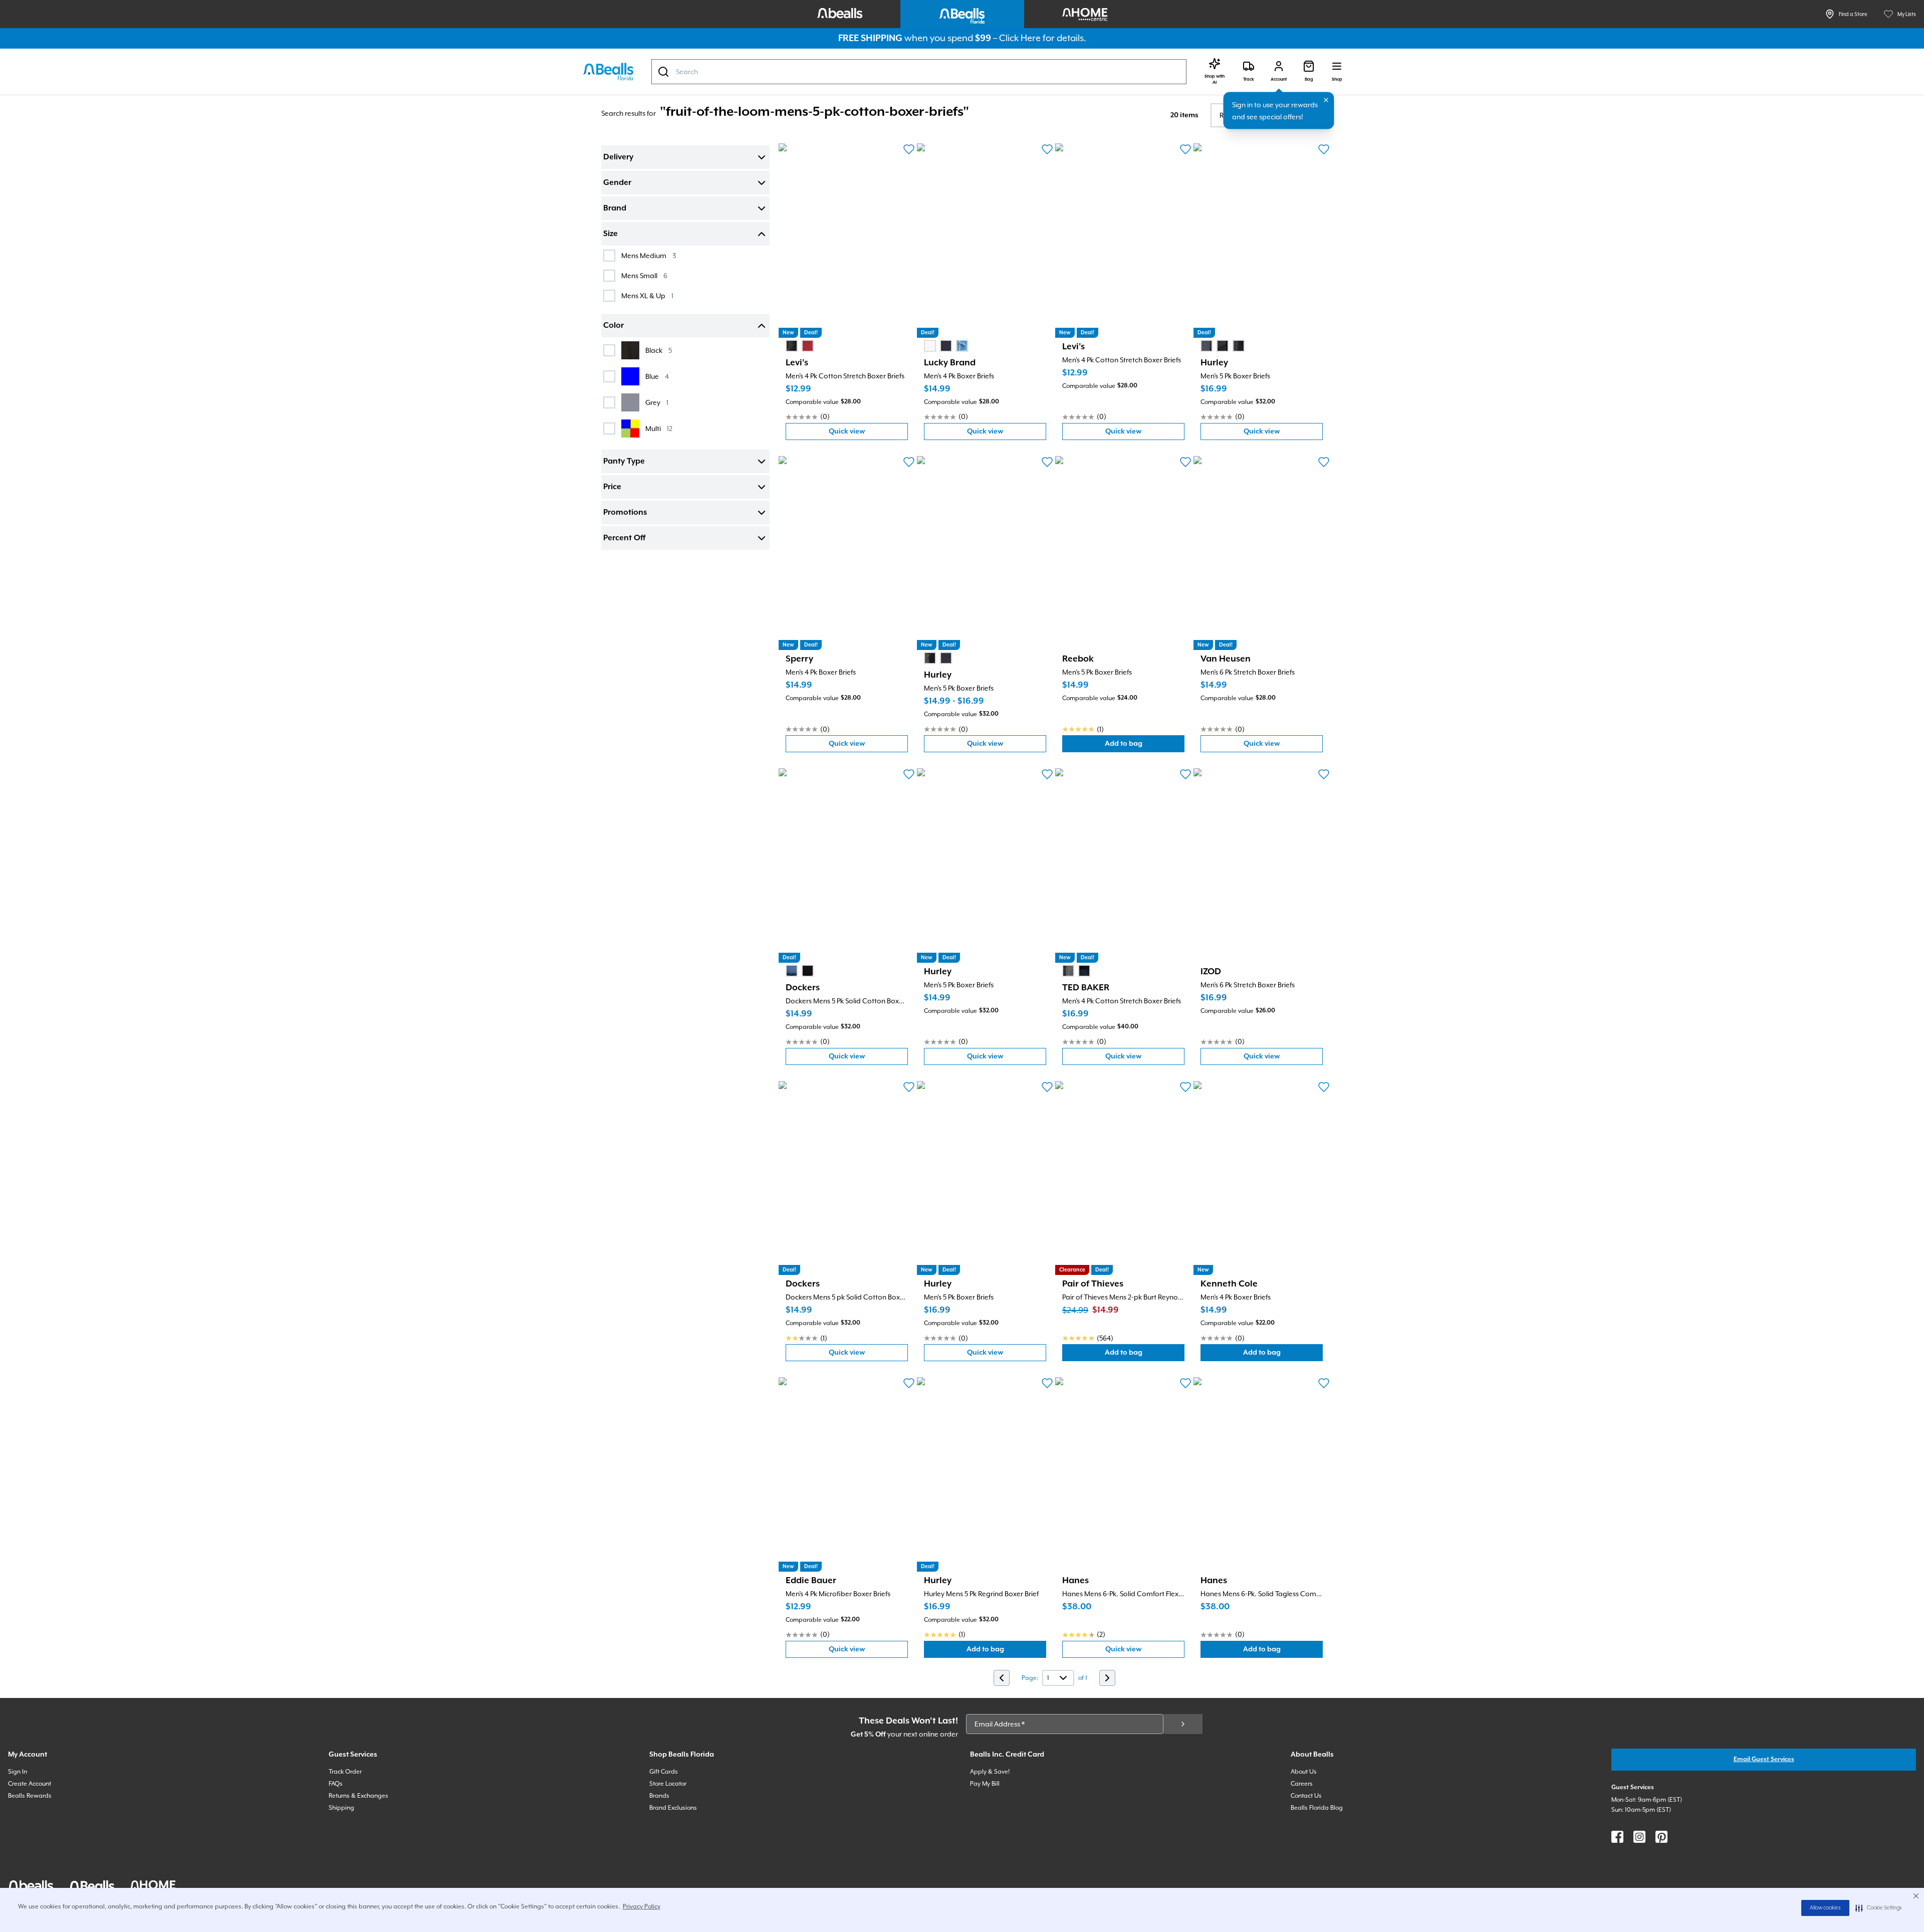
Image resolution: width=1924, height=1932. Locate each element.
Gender (617, 183)
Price (612, 487)
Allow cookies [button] (1825, 1908)
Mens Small (644, 275)
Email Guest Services (1764, 1759)
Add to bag (1145, 746)
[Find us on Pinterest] (1661, 1837)
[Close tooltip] (1326, 100)
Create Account (30, 1784)
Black (659, 350)
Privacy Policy (642, 1906)
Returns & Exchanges (358, 1796)
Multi (659, 428)
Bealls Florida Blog (1317, 1808)
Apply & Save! (990, 1772)
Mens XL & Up (647, 295)
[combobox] (919, 72)
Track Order (345, 1772)
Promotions (625, 513)
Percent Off (624, 538)
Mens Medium (649, 255)
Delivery (618, 157)
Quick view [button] (868, 434)
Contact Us (1306, 1796)
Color (614, 326)
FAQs (336, 1784)
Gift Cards (664, 1772)
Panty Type (624, 462)
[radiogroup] (800, 346)
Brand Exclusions (673, 1808)
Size (611, 234)
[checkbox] (609, 256)
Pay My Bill (985, 1784)
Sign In (18, 1772)
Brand (615, 208)
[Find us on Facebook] (1617, 1837)
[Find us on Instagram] (1639, 1837)
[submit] (1183, 1724)
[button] (1879, 1908)
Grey (657, 402)
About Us (1304, 1772)
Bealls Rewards (30, 1796)
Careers (1302, 1784)
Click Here (1020, 38)
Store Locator (668, 1784)
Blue (657, 376)
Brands (659, 1796)
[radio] (792, 346)
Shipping (341, 1808)
